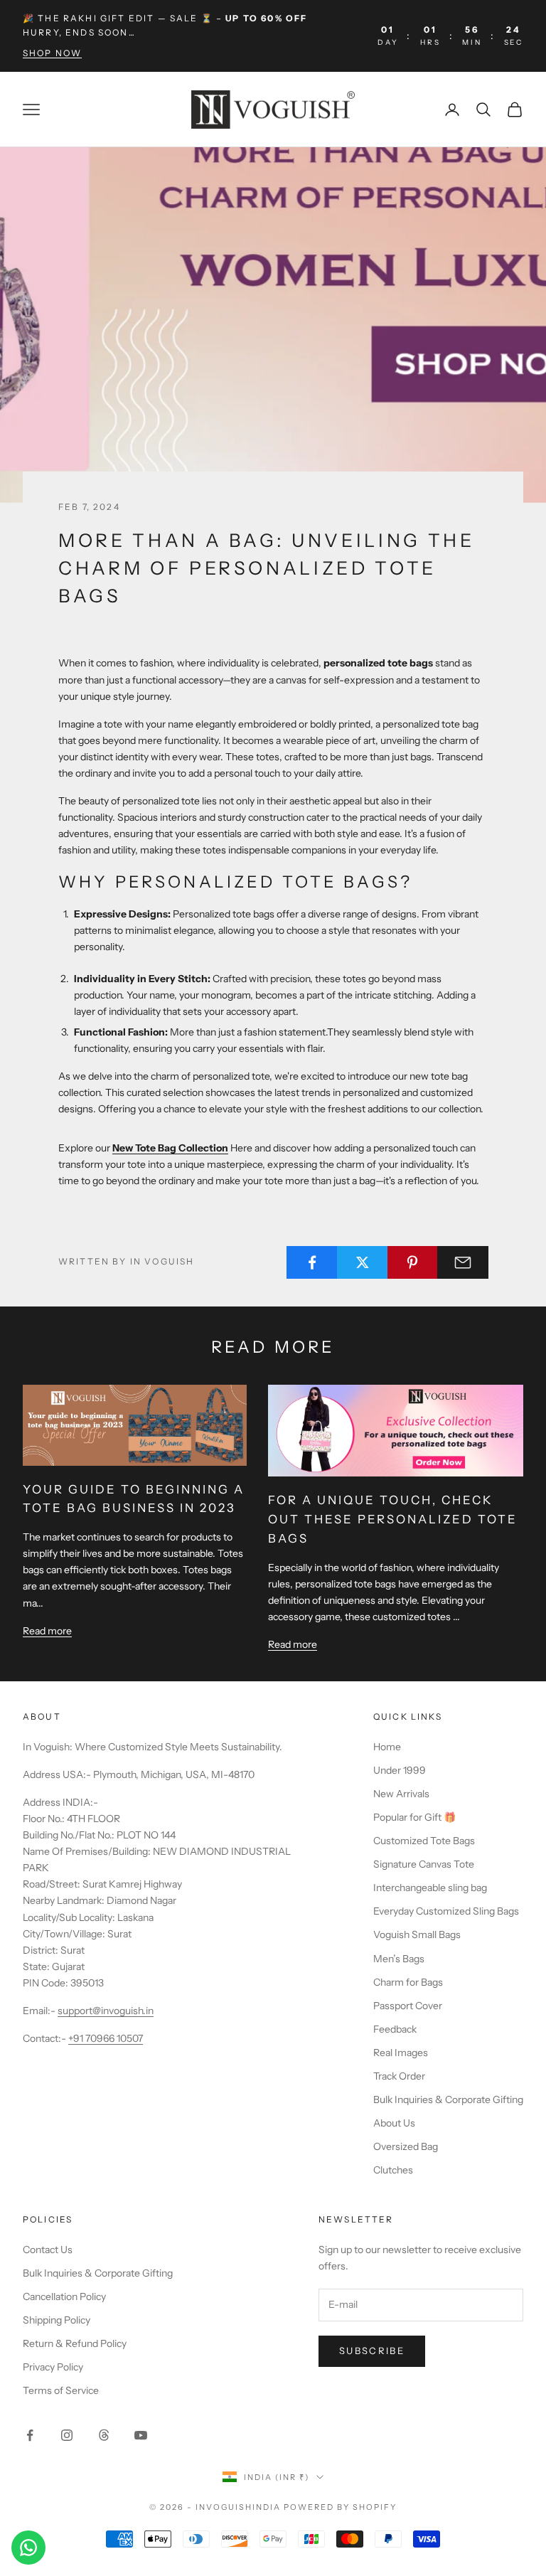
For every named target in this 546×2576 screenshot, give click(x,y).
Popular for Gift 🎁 (414, 1817)
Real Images (401, 2053)
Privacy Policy (53, 2367)
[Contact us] (28, 2548)
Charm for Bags (408, 1982)
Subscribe (372, 2351)
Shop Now (52, 53)
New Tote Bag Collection (170, 1148)
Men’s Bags (399, 1959)
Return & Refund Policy (75, 2343)
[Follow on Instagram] (67, 2435)
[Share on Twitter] (363, 1262)
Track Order (399, 2076)
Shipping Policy (57, 2320)
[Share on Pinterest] (413, 1262)
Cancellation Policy (64, 2296)
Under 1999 (400, 1770)
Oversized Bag (406, 2146)
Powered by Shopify (340, 2507)
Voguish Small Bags (417, 1934)
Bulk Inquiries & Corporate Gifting (448, 2099)
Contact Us (48, 2250)
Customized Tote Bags (424, 1841)
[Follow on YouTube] (141, 2435)
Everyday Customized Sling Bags (446, 1911)
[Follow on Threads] (104, 2435)
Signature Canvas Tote (424, 1864)
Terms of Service (61, 2390)
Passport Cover (408, 2006)
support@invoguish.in (106, 2011)
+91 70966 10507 (106, 2038)
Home (387, 1747)
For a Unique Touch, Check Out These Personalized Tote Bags (393, 1519)
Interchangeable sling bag (430, 1888)
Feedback (395, 2029)
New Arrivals (401, 1794)
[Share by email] (463, 1262)
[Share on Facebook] (312, 1262)
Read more (47, 1631)
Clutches (393, 2170)
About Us (394, 2123)
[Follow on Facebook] (30, 2435)
